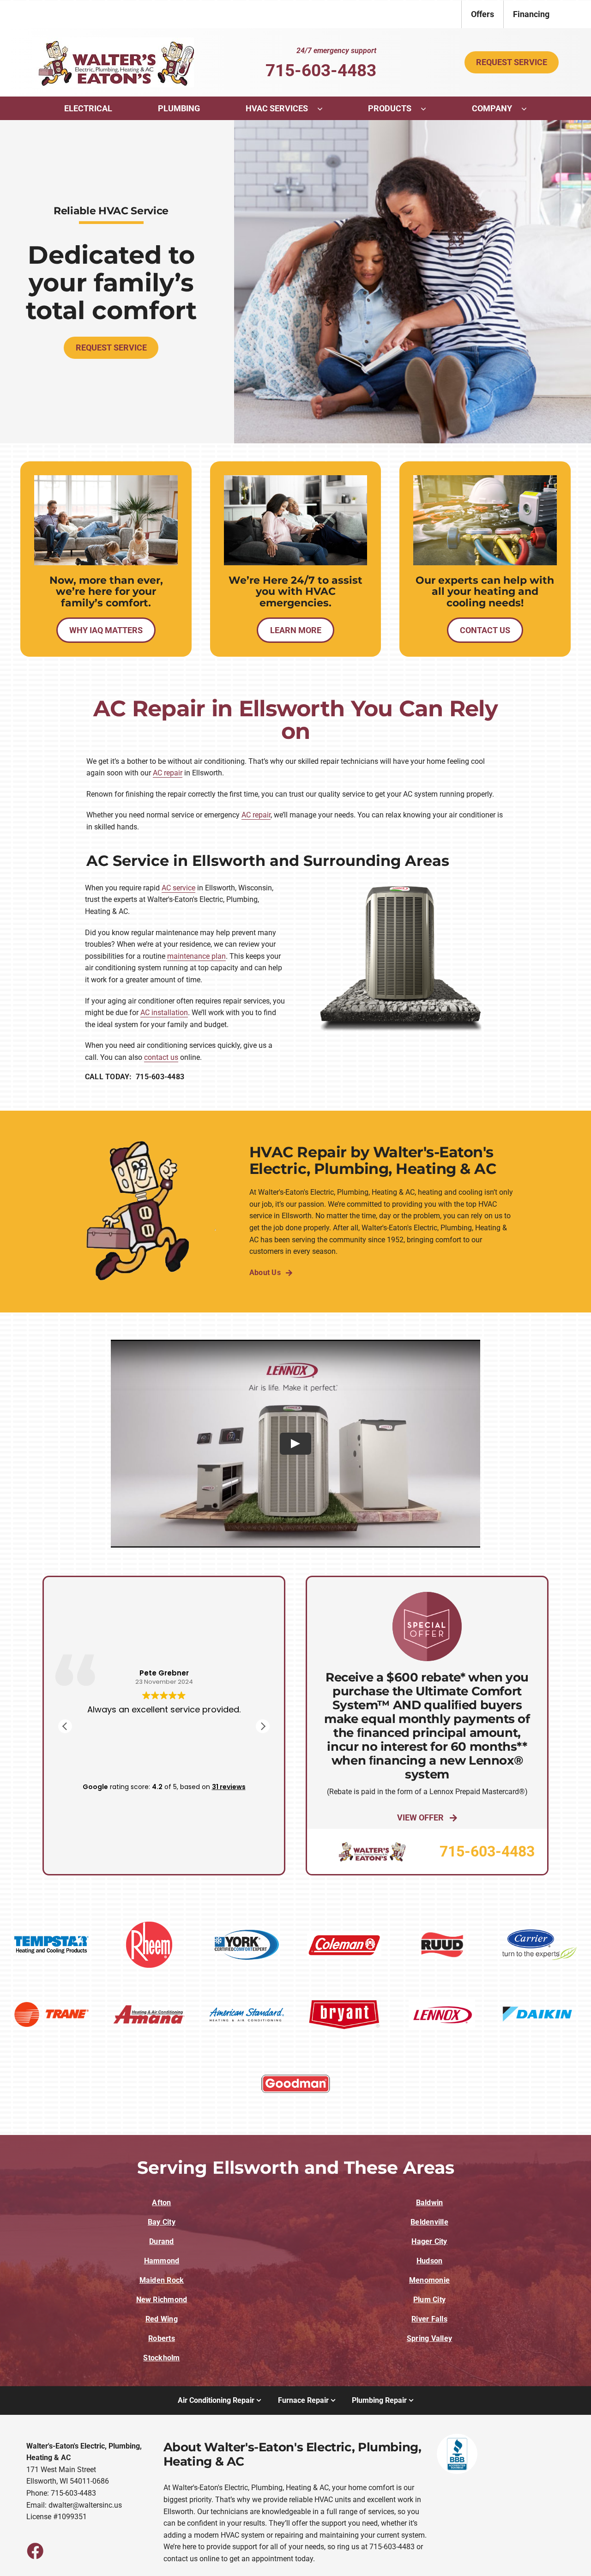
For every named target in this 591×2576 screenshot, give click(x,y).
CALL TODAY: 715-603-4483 (135, 1077)
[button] (263, 1726)
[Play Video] (295, 1444)
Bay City (162, 2222)
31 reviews (229, 1787)
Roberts (162, 2338)
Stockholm (161, 2358)
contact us (161, 1057)
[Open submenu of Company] (529, 109)
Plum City (429, 2300)
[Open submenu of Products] (428, 109)
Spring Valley (429, 2338)
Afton (161, 2203)
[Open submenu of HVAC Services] (325, 109)
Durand (161, 2241)
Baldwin (430, 2203)
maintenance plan (196, 956)
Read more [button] (164, 1760)
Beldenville (429, 2222)
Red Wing (162, 2319)
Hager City (429, 2241)
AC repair (168, 773)
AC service (178, 888)
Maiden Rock (162, 2280)
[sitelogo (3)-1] (113, 41)
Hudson (429, 2261)
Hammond (162, 2261)
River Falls (429, 2319)
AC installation (164, 1013)
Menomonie (429, 2280)
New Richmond (162, 2300)
